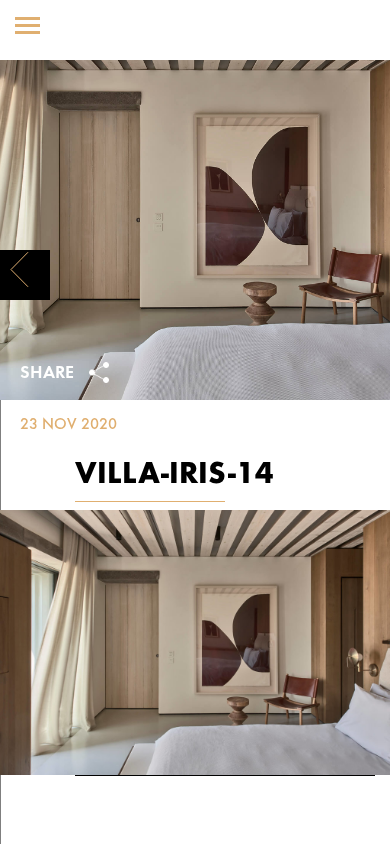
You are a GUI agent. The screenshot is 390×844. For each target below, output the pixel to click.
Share (49, 374)
